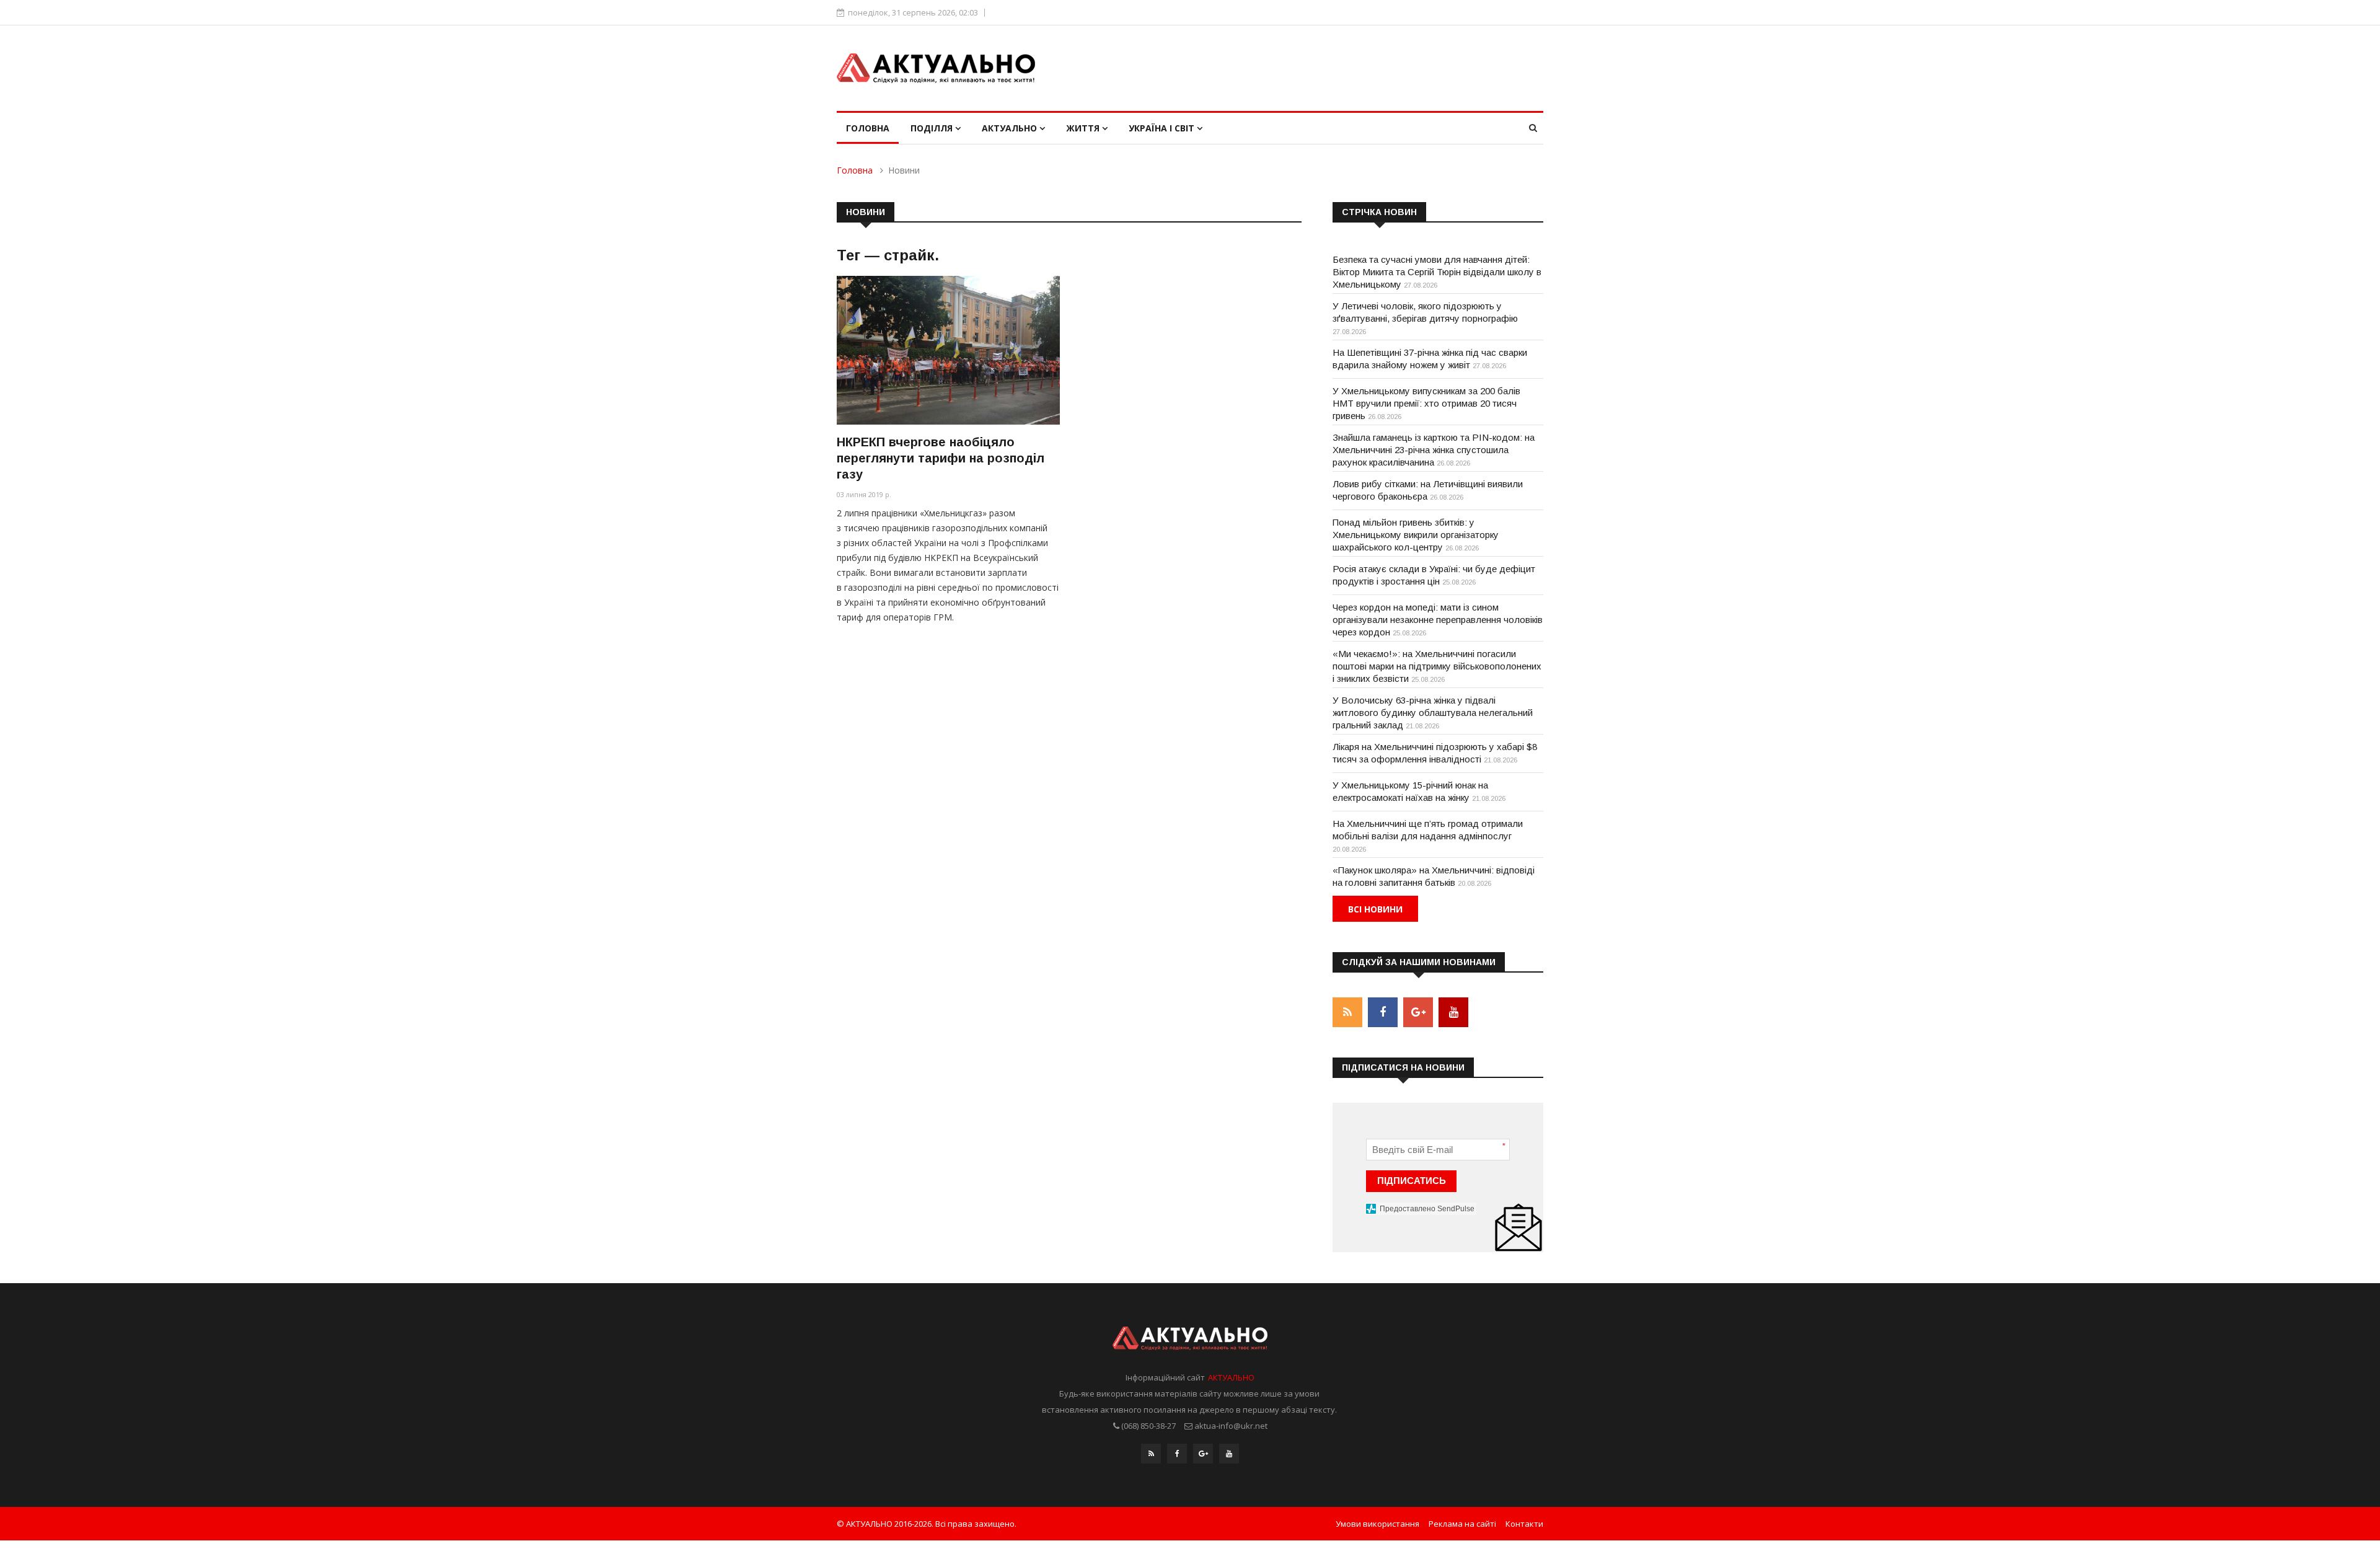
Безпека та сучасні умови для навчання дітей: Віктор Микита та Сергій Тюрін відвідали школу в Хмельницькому (1437, 272)
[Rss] (1151, 1454)
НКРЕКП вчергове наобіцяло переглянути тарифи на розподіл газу (941, 458)
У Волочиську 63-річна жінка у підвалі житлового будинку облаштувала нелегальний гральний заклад (1433, 713)
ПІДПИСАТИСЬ (1412, 1181)
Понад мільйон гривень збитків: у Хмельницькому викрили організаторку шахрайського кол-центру (1416, 535)
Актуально (1011, 128)
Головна (868, 128)
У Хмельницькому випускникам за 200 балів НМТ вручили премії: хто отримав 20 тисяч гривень (1426, 403)
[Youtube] (1229, 1454)
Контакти (1524, 1524)
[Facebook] (1177, 1454)
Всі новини (1375, 909)
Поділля (933, 128)
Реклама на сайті (1462, 1524)
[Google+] (1203, 1454)
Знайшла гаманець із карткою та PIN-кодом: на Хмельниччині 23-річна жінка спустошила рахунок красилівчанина (1434, 450)
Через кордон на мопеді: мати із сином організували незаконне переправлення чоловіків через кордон (1438, 620)
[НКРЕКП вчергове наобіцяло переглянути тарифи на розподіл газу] (948, 350)
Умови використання (1377, 1524)
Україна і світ (1163, 128)
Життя (1084, 128)
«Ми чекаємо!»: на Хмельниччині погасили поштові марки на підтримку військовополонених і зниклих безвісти (1437, 666)
